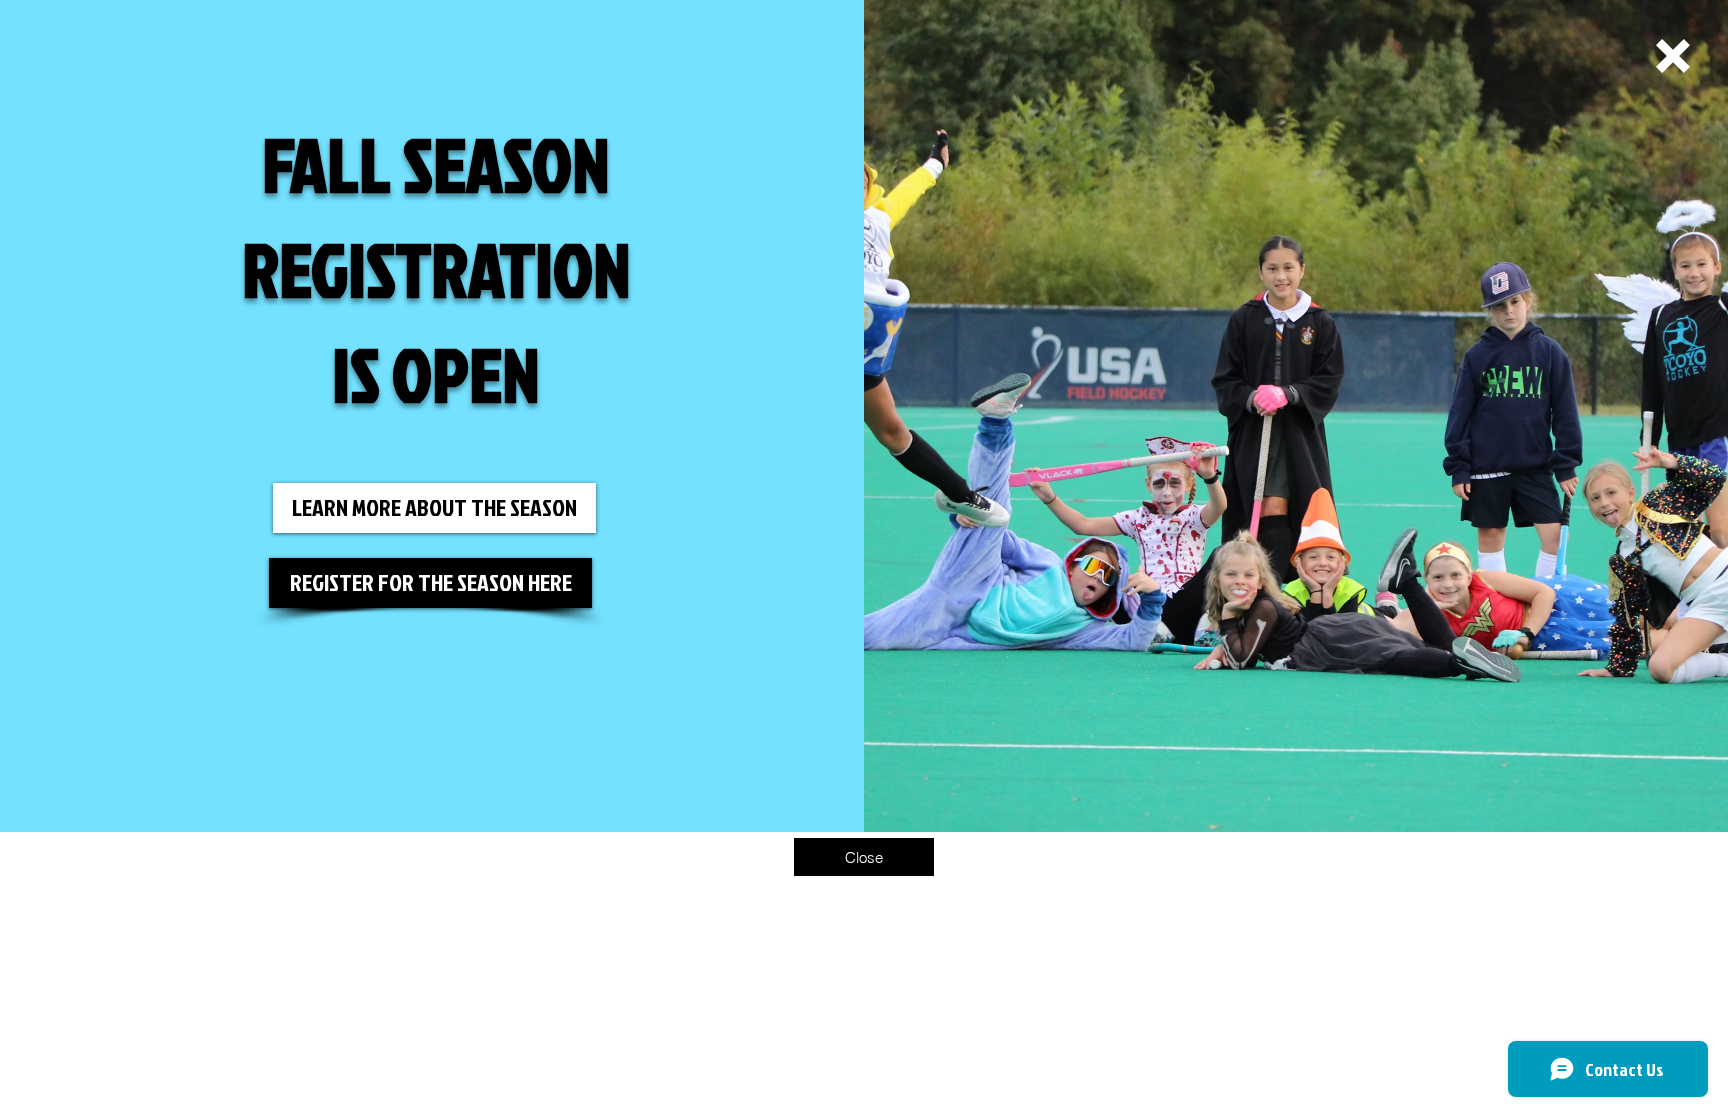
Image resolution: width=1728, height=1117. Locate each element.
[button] (1673, 56)
